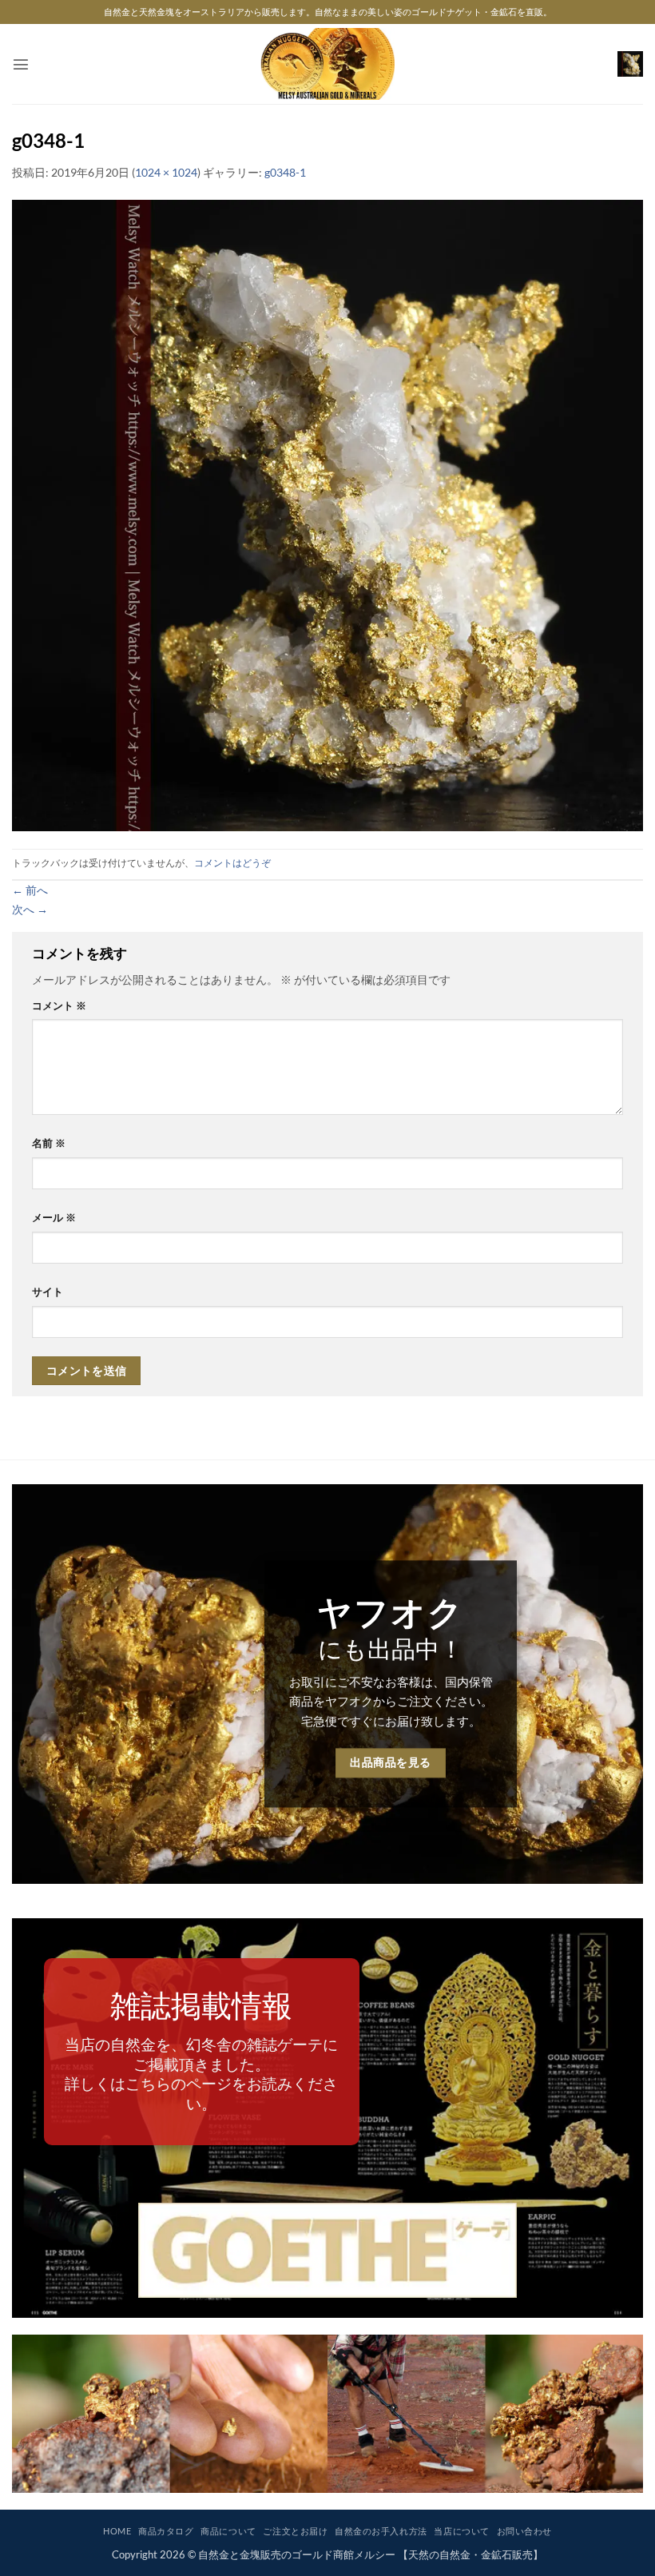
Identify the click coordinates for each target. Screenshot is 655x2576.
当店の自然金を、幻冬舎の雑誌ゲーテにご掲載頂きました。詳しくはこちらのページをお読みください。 (201, 2073)
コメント (59, 1005)
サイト (48, 1292)
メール (54, 1217)
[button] (21, 64)
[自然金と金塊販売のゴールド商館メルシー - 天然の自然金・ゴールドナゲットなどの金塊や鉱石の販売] (328, 64)
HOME (117, 2531)
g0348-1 (285, 172)
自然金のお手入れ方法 (381, 2531)
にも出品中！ (391, 1648)
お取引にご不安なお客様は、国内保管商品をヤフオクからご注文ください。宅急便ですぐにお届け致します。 (391, 1701)
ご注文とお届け (295, 2531)
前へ (30, 890)
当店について (461, 2531)
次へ (30, 909)
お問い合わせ (524, 2531)
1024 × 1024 (166, 172)
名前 (49, 1143)
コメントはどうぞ (232, 863)
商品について (228, 2531)
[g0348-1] (327, 514)
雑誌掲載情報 (201, 2005)
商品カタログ (166, 2531)
